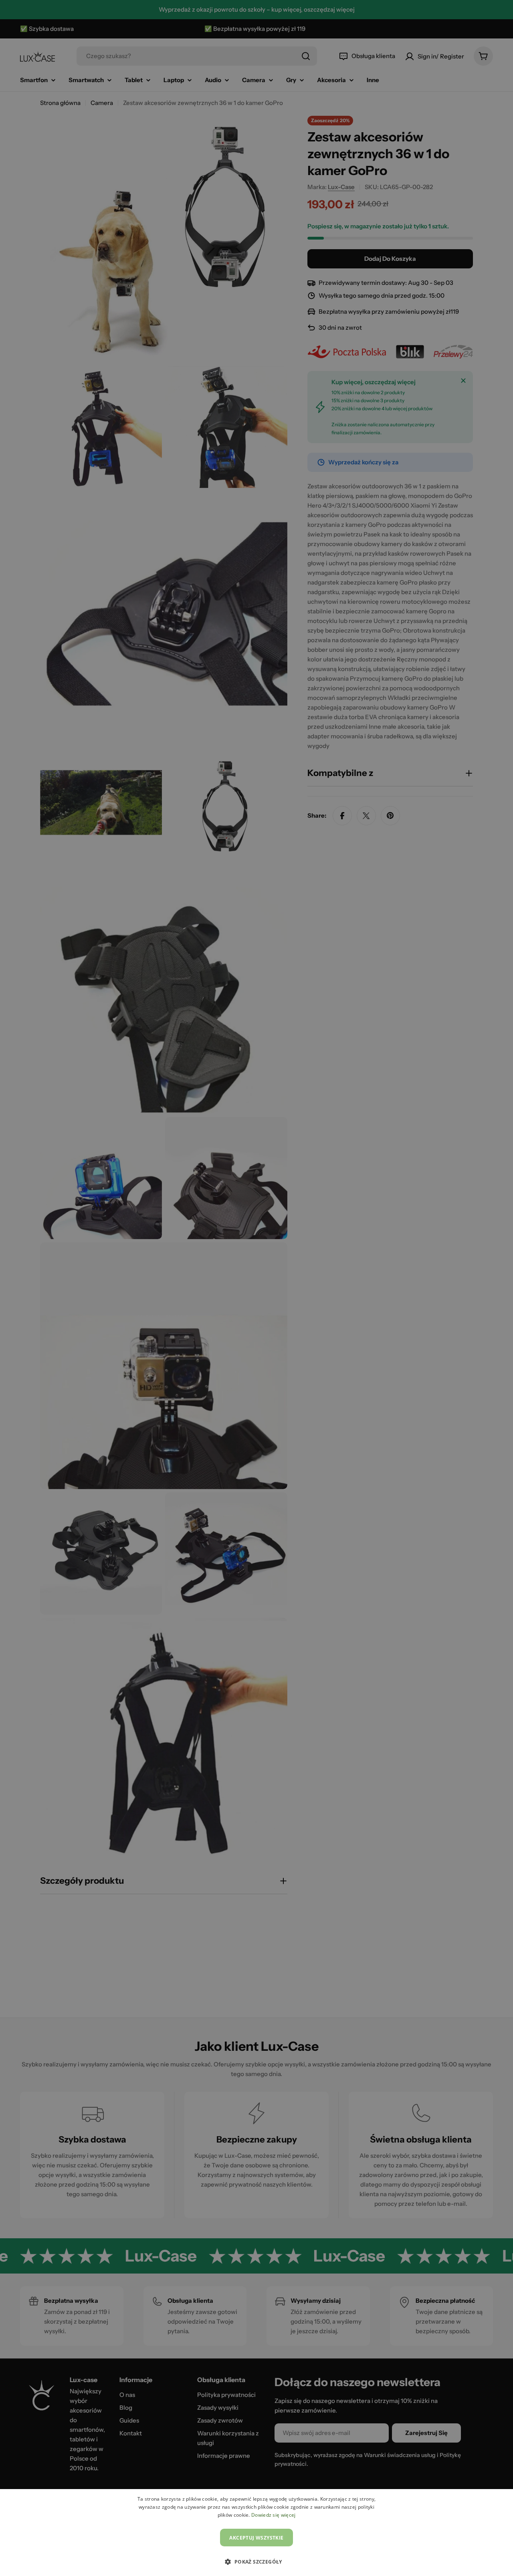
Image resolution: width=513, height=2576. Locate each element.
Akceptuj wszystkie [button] (256, 2538)
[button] (256, 2562)
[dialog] (256, 2533)
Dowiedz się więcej (273, 2515)
